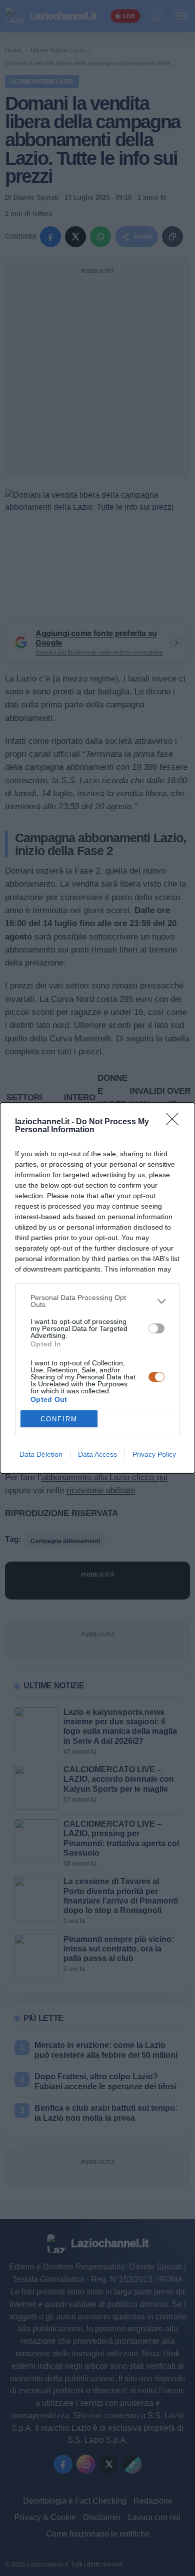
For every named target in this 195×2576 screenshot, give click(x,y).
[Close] (175, 1122)
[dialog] (97, 1288)
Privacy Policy (154, 1454)
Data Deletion (41, 1454)
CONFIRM (59, 1419)
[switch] (156, 1328)
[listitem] (97, 1301)
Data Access (97, 1454)
